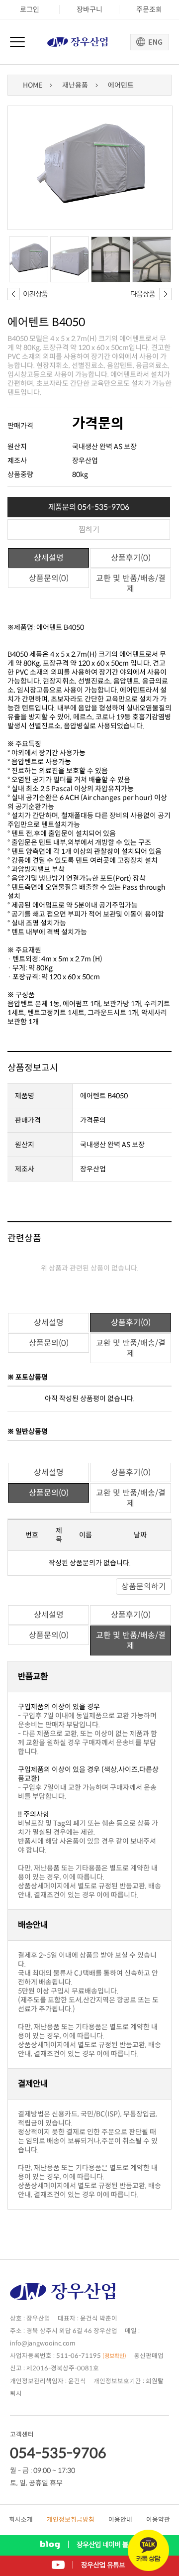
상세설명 (49, 558)
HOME (33, 85)
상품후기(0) (131, 558)
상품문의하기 (144, 1586)
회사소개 (21, 2520)
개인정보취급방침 (71, 2520)
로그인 (30, 9)
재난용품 (75, 85)
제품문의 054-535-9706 (89, 507)
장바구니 (89, 9)
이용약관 (158, 2520)
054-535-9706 (58, 2453)
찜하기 (89, 529)
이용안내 (120, 2520)
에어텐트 (121, 85)
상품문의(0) (49, 578)
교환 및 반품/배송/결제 (131, 584)
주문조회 (149, 9)
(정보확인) (114, 2356)
